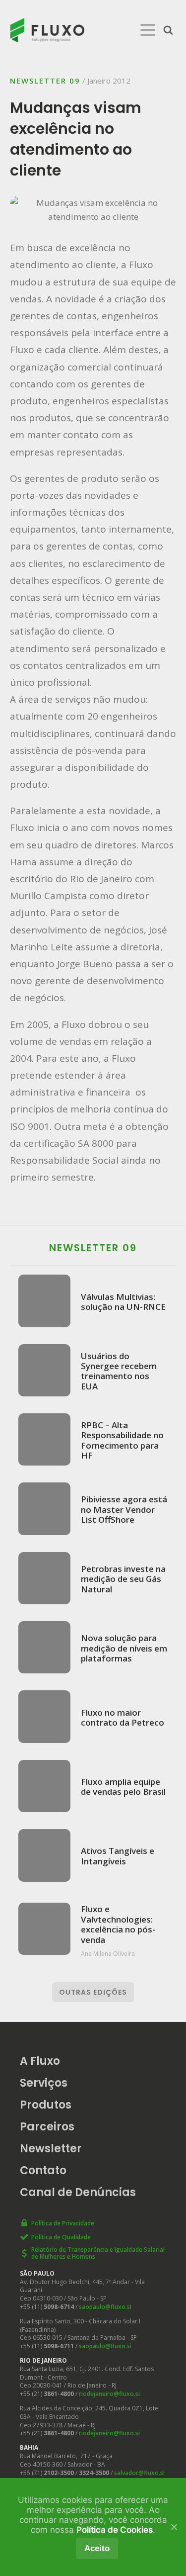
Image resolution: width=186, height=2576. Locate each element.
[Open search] (168, 30)
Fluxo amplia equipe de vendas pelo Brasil (123, 1787)
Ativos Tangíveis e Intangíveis (118, 1856)
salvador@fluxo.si (139, 2473)
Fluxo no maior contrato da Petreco (123, 1717)
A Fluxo (40, 2061)
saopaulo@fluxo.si (105, 2307)
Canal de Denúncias (78, 2192)
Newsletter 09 (45, 81)
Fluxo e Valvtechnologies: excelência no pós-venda (118, 1924)
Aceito (97, 2548)
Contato (43, 2170)
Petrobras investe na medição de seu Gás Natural (123, 1579)
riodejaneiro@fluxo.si (109, 2394)
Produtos (46, 2105)
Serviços (44, 2083)
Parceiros (47, 2127)
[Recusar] (174, 2527)
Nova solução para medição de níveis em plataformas (124, 1648)
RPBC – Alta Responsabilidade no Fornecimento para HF (122, 1440)
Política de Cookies (115, 2530)
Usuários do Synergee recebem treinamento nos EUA (119, 1371)
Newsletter (51, 2149)
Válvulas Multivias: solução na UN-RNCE (123, 1302)
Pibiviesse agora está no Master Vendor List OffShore (124, 1509)
